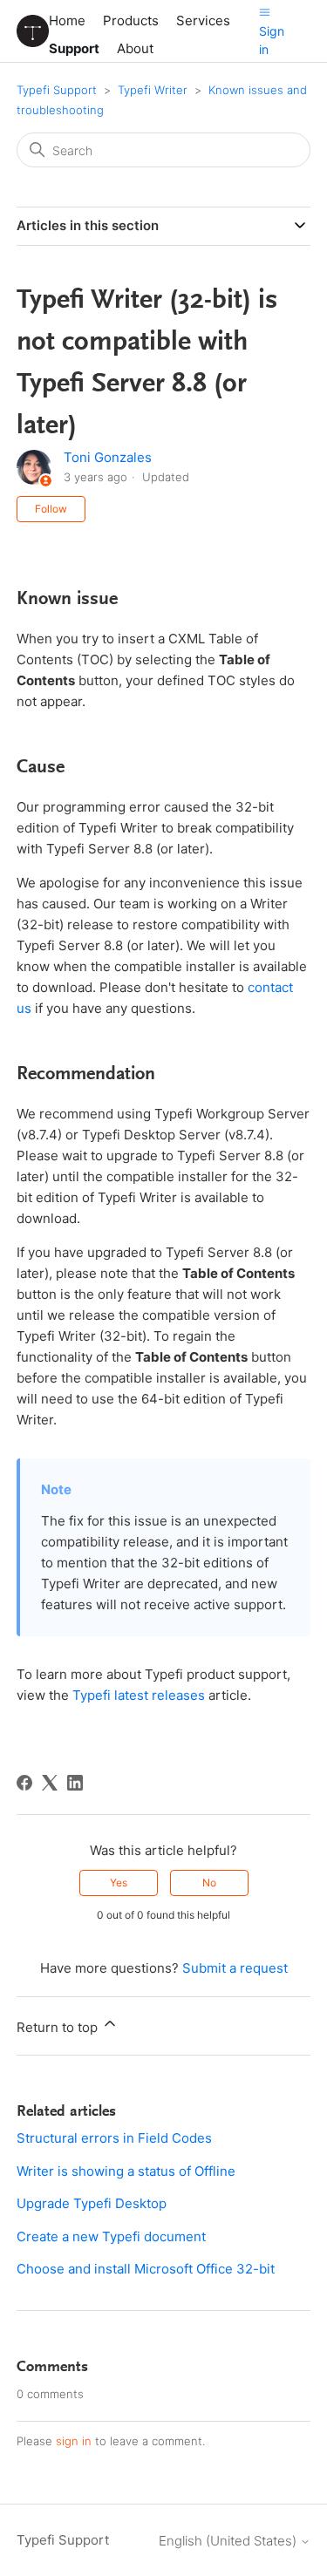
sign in (74, 2441)
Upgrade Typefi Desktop (92, 2203)
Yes (119, 1883)
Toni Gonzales (108, 457)
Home (67, 20)
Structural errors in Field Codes (114, 2138)
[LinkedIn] (75, 1783)
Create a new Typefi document (111, 2236)
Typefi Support (57, 90)
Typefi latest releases (140, 1695)
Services (203, 20)
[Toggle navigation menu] (265, 12)
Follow (51, 509)
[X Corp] (50, 1783)
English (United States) (229, 2541)
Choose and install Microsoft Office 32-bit (146, 2269)
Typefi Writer (153, 90)
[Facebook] (24, 1783)
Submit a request (235, 1968)
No (209, 1883)
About (135, 48)
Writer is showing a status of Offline (126, 2171)
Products (131, 20)
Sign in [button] (272, 40)
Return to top (59, 2027)
